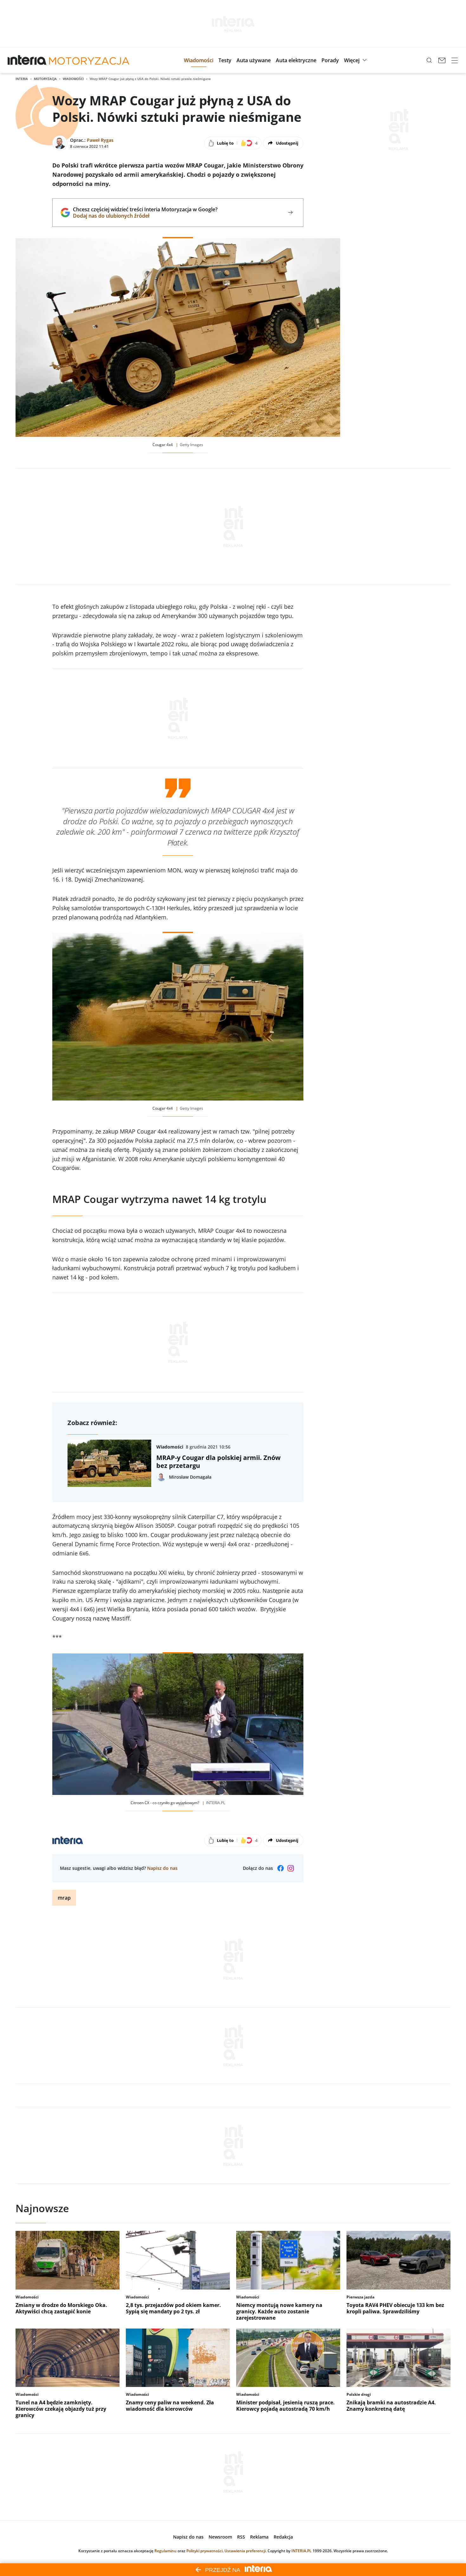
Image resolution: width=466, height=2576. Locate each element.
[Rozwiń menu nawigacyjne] (455, 60)
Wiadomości (73, 79)
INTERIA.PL (301, 2551)
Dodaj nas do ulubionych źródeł (145, 216)
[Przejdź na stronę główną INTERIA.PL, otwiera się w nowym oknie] (27, 60)
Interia (22, 79)
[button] (199, 60)
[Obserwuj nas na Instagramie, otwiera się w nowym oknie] (291, 1868)
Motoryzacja (45, 79)
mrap (64, 1898)
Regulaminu (165, 2551)
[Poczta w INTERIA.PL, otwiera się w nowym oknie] (442, 60)
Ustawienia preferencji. (246, 2551)
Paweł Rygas (100, 140)
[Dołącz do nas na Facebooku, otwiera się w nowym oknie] (281, 1868)
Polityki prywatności (204, 2551)
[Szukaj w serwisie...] (429, 60)
